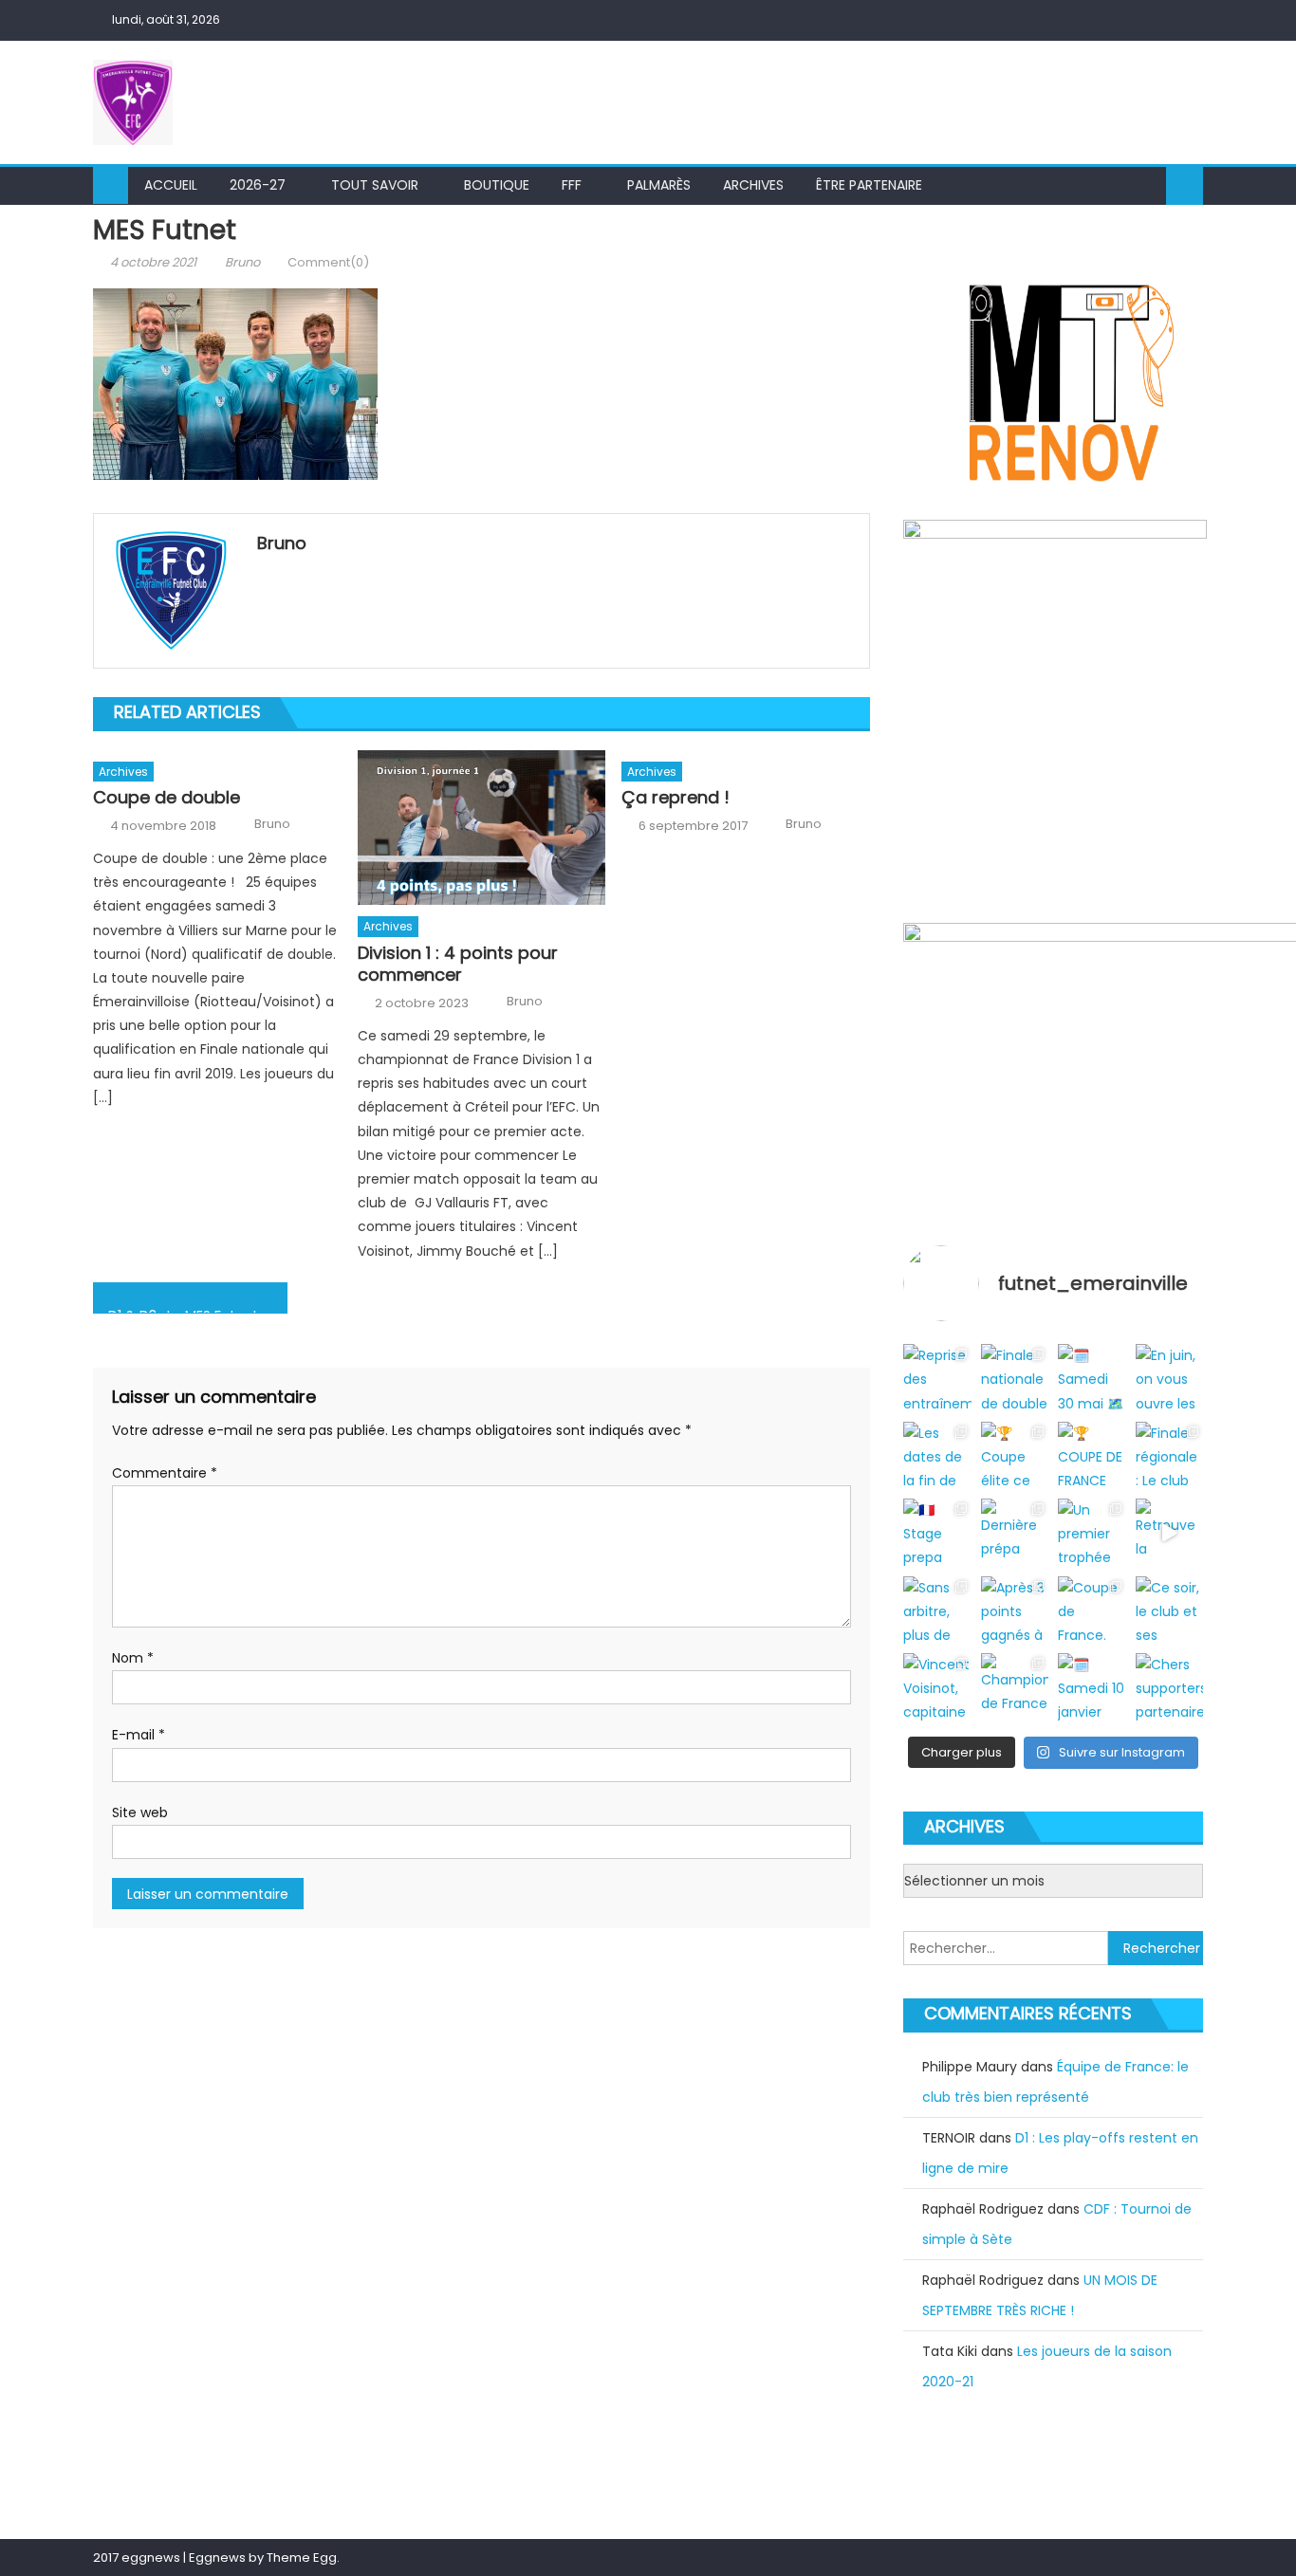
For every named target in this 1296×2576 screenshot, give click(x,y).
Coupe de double (167, 797)
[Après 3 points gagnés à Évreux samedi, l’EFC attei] (1015, 1610)
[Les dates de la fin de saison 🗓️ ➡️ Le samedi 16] (937, 1455)
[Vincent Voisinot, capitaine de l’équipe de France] (937, 1687)
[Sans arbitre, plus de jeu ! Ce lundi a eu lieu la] (937, 1610)
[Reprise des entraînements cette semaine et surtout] (937, 1378)
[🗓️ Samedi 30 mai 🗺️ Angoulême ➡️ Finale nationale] (1092, 1378)
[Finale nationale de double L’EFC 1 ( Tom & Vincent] (1015, 1378)
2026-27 (258, 185)
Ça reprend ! (676, 797)
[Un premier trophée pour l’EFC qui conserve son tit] (1092, 1532)
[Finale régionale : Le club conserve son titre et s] (1169, 1455)
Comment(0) (328, 262)
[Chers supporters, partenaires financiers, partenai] (1169, 1687)
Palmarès (659, 185)
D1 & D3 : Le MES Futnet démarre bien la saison (198, 1310)
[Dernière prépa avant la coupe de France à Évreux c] (1015, 1532)
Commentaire (165, 1473)
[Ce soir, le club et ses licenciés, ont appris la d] (1169, 1610)
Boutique (497, 185)
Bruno (242, 262)
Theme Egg (302, 2558)
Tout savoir (375, 185)
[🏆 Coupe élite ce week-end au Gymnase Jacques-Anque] (1015, 1455)
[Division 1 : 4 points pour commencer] (482, 828)
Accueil (171, 185)
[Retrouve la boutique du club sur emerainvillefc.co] (1169, 1532)
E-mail (139, 1735)
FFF (572, 185)
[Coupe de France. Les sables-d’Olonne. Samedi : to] (1092, 1610)
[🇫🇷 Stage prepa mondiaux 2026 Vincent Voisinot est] (937, 1532)
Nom (133, 1658)
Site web (140, 1812)
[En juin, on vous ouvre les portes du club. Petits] (1169, 1378)
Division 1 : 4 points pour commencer (458, 964)
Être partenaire (869, 185)
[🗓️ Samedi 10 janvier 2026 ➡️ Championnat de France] (1092, 1687)
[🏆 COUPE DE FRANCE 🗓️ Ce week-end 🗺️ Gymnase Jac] (1092, 1455)
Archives (753, 185)
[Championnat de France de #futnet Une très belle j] (1015, 1687)
